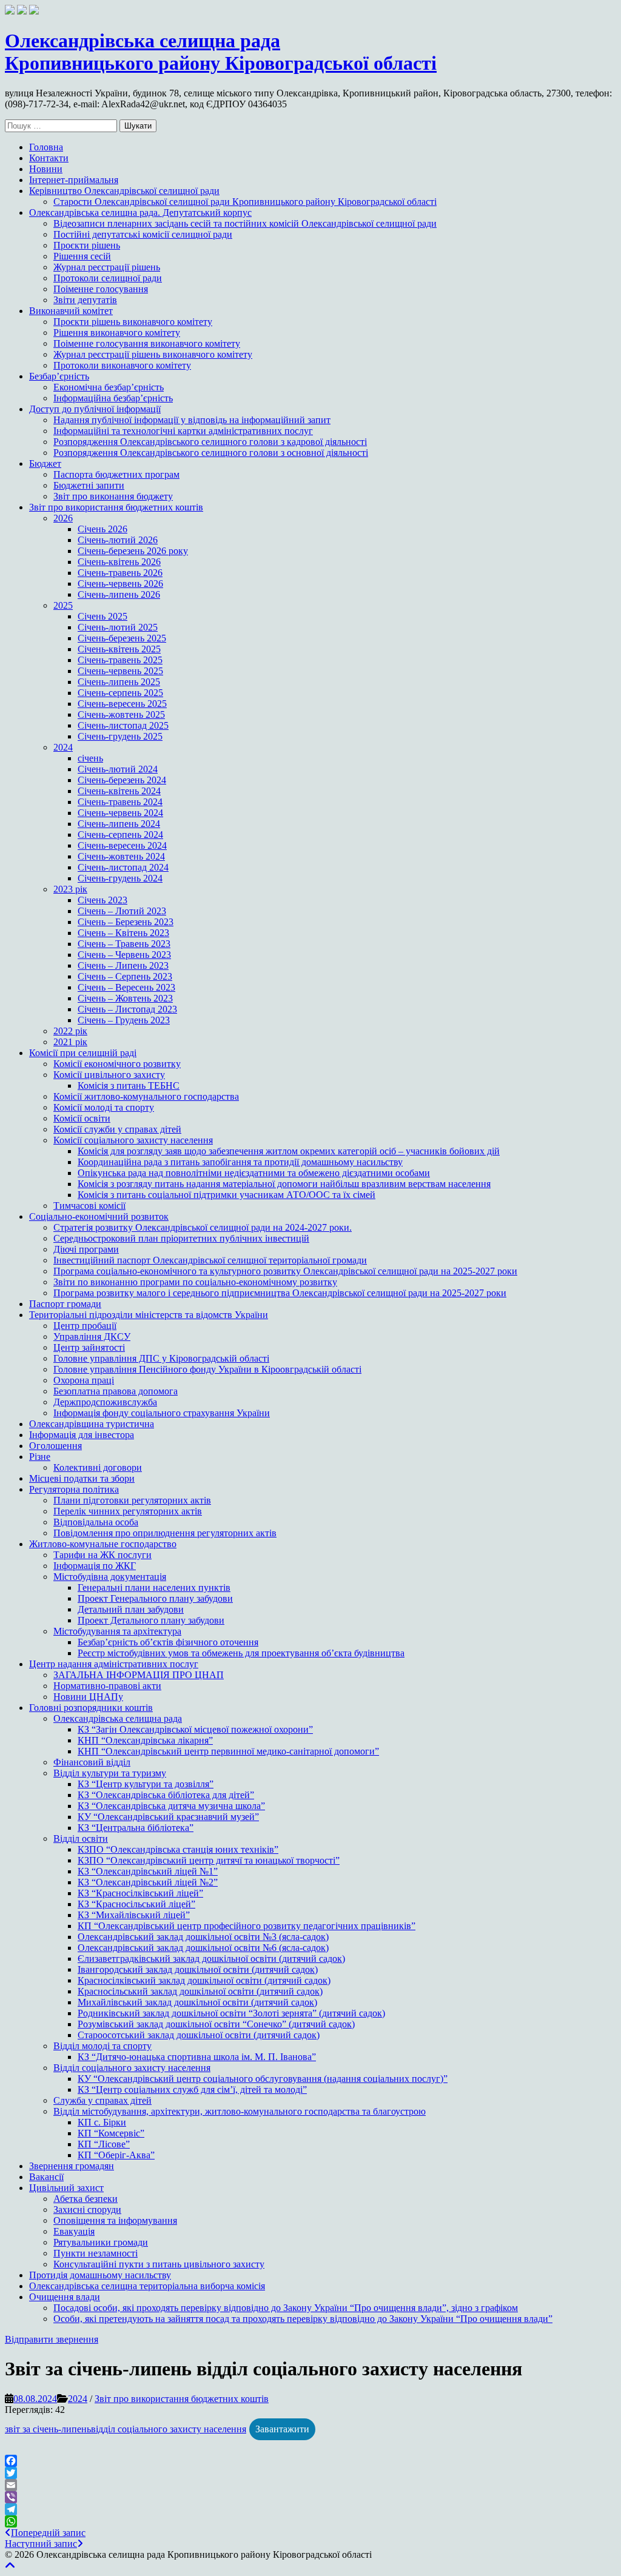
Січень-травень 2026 (120, 573)
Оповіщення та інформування (115, 2220)
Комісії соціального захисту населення (133, 1140)
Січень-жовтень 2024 (121, 856)
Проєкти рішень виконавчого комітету (133, 322)
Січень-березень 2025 (122, 638)
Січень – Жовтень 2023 (125, 998)
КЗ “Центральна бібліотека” (136, 1828)
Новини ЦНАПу (88, 1697)
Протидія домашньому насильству (100, 2275)
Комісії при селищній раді (83, 1053)
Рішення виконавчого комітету (117, 333)
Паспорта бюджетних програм (116, 474)
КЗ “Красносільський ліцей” (136, 1904)
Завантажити (282, 2429)
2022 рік (70, 1031)
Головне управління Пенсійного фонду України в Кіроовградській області (207, 1369)
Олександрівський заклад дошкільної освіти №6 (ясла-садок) (203, 1948)
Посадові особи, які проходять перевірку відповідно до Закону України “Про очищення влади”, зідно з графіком (286, 2308)
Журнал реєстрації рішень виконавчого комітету (153, 354)
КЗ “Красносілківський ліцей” (140, 1893)
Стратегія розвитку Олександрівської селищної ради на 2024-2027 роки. (203, 1227)
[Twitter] (310, 2473)
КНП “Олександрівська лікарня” (145, 1740)
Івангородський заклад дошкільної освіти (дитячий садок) (198, 1969)
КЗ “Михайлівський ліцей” (134, 1915)
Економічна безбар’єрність (109, 387)
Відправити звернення (52, 2339)
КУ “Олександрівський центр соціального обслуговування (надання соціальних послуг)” (263, 2079)
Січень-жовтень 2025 (121, 714)
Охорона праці (84, 1380)
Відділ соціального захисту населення (132, 2068)
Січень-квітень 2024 (119, 791)
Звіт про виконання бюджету (113, 496)
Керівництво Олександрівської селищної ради (124, 191)
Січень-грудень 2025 (120, 736)
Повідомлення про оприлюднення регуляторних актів (165, 1533)
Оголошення (55, 1446)
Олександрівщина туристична (92, 1424)
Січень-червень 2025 (120, 671)
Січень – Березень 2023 (126, 922)
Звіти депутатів (85, 300)
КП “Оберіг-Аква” (116, 2155)
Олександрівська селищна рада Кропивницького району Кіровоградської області (221, 52)
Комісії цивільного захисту (109, 1075)
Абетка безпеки (86, 2199)
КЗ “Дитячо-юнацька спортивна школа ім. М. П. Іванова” (197, 2057)
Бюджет (45, 463)
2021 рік (70, 1042)
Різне (40, 1457)
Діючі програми (86, 1249)
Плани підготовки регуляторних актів (132, 1500)
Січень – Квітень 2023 (123, 933)
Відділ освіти (81, 1838)
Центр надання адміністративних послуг (114, 1664)
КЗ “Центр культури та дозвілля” (146, 1784)
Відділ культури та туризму (110, 1773)
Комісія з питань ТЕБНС (129, 1086)
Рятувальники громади (101, 2242)
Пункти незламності (96, 2253)
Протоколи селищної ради (108, 278)
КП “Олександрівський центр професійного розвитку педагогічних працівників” (247, 1926)
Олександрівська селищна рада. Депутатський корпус (140, 212)
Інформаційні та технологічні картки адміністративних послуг (183, 431)
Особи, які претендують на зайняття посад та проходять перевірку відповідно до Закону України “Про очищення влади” (303, 2319)
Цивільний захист (66, 2188)
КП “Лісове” (104, 2144)
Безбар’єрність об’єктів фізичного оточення (168, 1642)
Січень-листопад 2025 (123, 725)
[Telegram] (310, 2509)
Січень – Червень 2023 (124, 955)
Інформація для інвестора (82, 1435)
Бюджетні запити (89, 485)
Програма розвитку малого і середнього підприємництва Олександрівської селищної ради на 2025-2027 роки (280, 1293)
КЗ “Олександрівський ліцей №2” (148, 1882)
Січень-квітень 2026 (119, 562)
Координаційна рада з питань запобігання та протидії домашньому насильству (240, 1162)
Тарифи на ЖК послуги (102, 1555)
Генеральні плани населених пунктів (154, 1587)
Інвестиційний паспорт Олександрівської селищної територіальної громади (210, 1260)
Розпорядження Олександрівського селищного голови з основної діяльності (211, 453)
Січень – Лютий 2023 (122, 911)
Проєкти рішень (87, 245)
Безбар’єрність (59, 376)
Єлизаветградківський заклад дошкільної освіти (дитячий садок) (211, 1959)
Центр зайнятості (89, 1347)
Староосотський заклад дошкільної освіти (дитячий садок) (199, 2035)
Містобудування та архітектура (117, 1631)
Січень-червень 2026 (120, 584)
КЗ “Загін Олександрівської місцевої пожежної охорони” (195, 1729)
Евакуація (74, 2231)
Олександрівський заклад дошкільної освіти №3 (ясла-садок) (203, 1937)
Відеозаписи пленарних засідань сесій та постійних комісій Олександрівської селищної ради (245, 223)
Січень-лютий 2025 (118, 627)
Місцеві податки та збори (82, 1478)
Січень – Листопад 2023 (127, 1009)
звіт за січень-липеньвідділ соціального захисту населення (126, 2429)
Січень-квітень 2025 (119, 649)
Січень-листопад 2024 (123, 867)
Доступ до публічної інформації (95, 409)
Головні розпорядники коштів (91, 1708)
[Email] (310, 2485)
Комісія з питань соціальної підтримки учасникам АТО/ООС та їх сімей (227, 1195)
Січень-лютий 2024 (118, 769)
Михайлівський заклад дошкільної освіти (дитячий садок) (197, 2002)
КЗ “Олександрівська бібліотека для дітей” (166, 1795)
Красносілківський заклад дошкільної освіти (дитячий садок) (204, 1980)
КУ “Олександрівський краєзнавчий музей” (168, 1817)
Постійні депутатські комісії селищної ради (143, 234)
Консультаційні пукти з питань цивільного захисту (159, 2264)
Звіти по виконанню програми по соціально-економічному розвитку (195, 1282)
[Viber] (310, 2497)
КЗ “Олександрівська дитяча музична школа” (171, 1806)
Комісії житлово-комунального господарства (146, 1096)
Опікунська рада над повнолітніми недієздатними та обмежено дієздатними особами (254, 1173)
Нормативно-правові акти (107, 1686)
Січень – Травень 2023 (124, 944)
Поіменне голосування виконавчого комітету (147, 343)
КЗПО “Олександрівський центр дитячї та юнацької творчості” (209, 1860)
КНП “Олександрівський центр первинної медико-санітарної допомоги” (228, 1751)
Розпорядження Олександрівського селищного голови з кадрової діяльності (210, 442)
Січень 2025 (102, 616)
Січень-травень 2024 (120, 802)
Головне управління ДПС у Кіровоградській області (161, 1358)
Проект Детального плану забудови (151, 1620)
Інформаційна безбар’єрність (113, 398)
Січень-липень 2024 (119, 824)
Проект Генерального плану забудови (155, 1598)
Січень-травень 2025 (120, 660)
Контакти (49, 158)
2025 (63, 605)
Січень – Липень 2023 (123, 965)
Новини (46, 169)
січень (90, 758)
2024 (63, 747)
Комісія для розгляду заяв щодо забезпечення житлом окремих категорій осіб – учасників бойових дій (289, 1151)
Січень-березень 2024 (122, 780)
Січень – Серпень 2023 (125, 976)
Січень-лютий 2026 (118, 540)
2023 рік (70, 889)
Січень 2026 (102, 529)
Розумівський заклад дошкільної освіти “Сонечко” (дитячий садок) (216, 2024)
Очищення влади (65, 2297)
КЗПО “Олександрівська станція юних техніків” (178, 1849)
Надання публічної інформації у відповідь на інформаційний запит (192, 420)
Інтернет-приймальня (74, 180)
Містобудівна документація (110, 1577)
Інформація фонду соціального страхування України (162, 1413)
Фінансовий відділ (92, 1762)
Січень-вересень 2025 (122, 704)
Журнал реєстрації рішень (107, 267)
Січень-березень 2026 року (133, 551)
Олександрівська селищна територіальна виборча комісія (147, 2286)
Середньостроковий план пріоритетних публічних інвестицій (181, 1238)
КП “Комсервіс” (111, 2133)
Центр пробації (85, 1326)
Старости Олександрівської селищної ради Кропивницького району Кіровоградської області (245, 202)
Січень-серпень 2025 (120, 693)
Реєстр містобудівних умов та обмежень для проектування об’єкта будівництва (241, 1653)
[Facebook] (310, 2461)
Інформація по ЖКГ (95, 1566)
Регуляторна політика (74, 1489)
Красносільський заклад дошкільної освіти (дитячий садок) (200, 1991)
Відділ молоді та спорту (102, 2046)
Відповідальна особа (96, 1522)
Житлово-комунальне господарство (103, 1544)
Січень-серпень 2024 (120, 835)
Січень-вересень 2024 (122, 845)
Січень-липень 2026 (119, 594)
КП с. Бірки (102, 2122)
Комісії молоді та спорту (104, 1107)
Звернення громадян (72, 2166)
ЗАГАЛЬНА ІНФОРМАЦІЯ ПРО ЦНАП (139, 1675)
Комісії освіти (82, 1118)
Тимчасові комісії (89, 1206)
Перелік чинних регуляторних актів (128, 1511)
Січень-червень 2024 (120, 813)
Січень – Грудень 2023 (124, 1020)
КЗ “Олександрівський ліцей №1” (148, 1871)
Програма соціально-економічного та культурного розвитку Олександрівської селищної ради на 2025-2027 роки (285, 1271)
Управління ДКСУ (92, 1337)
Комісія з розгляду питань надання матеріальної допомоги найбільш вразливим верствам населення (284, 1184)
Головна (46, 147)
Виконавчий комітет (71, 311)
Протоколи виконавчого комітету (122, 365)
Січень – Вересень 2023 (126, 987)
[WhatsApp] (310, 2521)
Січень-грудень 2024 (120, 878)
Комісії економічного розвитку (117, 1064)
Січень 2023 (102, 900)
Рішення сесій (82, 256)
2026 (63, 518)
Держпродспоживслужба (105, 1402)
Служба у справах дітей (102, 2100)
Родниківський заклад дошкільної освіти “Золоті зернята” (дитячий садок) (231, 2013)
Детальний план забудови (131, 1609)
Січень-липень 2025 (119, 682)
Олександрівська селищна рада (118, 1718)
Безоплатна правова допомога (116, 1391)
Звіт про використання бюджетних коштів (116, 507)
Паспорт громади (65, 1304)
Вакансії (46, 2177)
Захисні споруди (87, 2210)
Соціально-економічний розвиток (99, 1216)
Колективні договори (98, 1467)
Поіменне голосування (101, 289)
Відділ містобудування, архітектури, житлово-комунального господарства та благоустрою (240, 2111)
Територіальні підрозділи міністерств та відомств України (149, 1315)
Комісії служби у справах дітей (117, 1129)
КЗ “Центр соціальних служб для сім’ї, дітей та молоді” (192, 2089)
